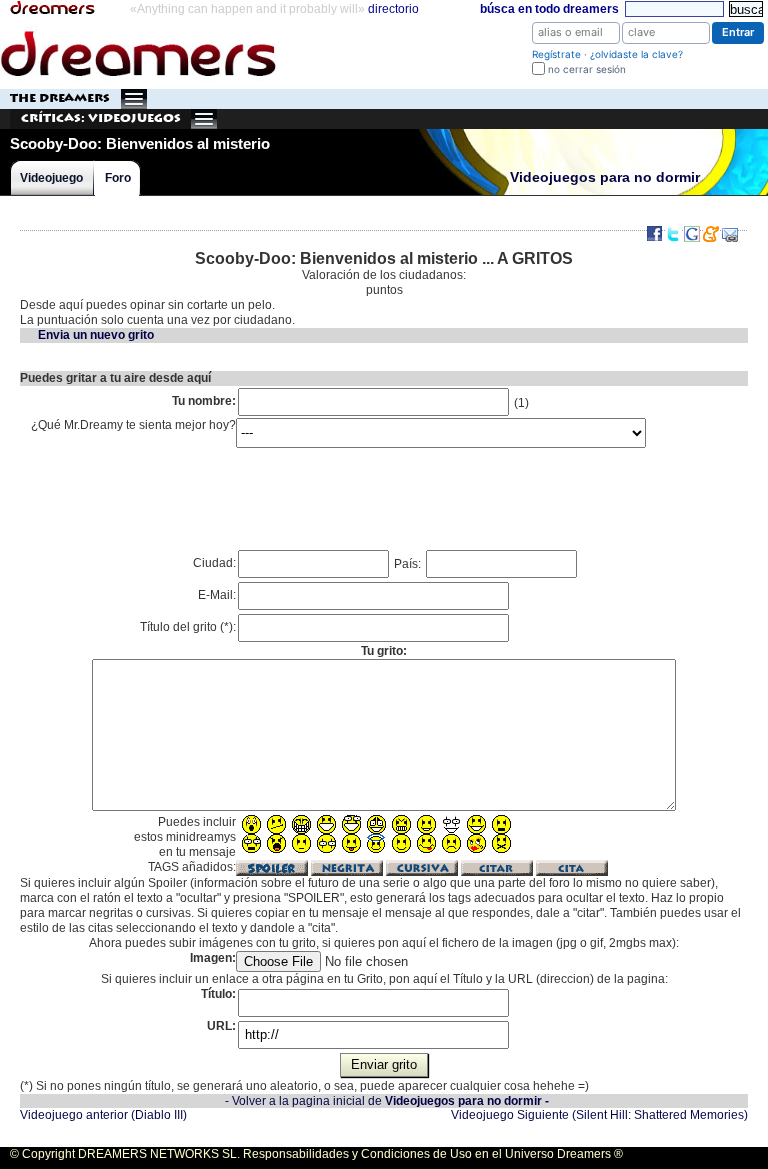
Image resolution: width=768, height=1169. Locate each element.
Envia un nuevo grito (96, 335)
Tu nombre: (204, 401)
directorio (393, 9)
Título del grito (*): (188, 627)
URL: (221, 1026)
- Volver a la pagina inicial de (387, 1101)
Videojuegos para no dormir (605, 177)
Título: (218, 994)
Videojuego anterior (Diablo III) (103, 1115)
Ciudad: (214, 563)
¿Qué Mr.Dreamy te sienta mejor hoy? (133, 425)
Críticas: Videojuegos (101, 118)
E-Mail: (217, 595)
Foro (118, 178)
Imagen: (213, 958)
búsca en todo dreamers (549, 9)
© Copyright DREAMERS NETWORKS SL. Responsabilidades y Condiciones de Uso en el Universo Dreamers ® (316, 1154)
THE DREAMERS (60, 98)
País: (409, 564)
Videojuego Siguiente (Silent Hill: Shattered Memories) (599, 1115)
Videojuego (51, 178)
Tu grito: (384, 651)
